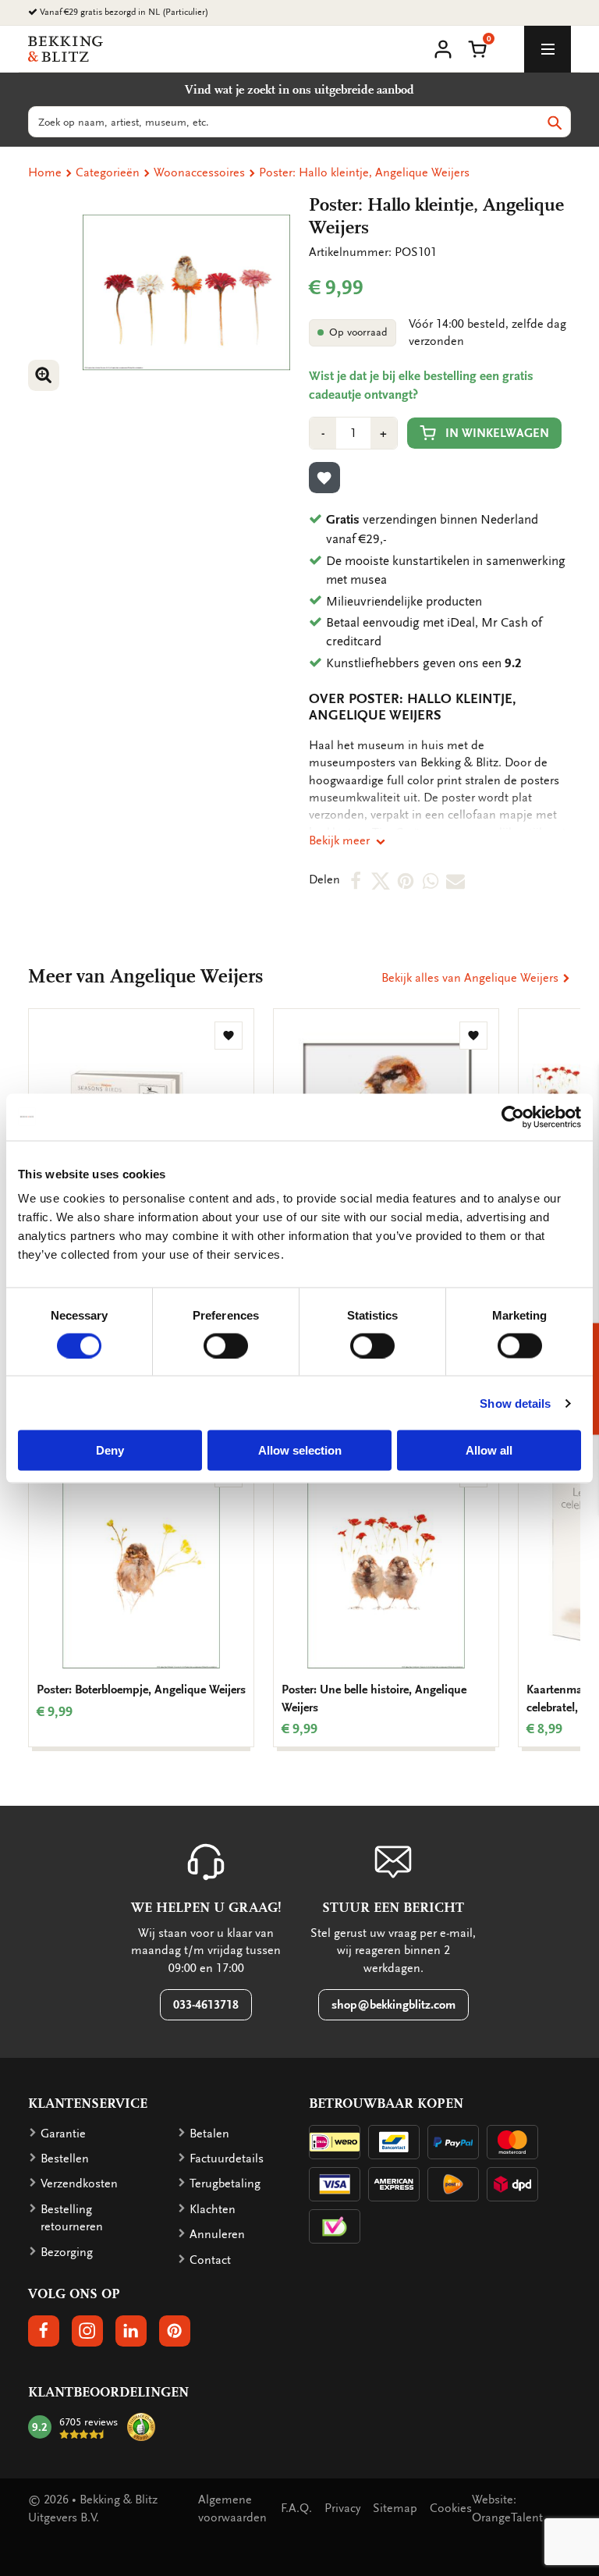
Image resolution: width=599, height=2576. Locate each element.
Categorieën (108, 172)
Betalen (209, 2134)
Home (45, 172)
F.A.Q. (296, 2508)
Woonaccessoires (199, 172)
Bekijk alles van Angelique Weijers (471, 978)
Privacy (342, 2508)
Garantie (63, 2134)
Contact (210, 2260)
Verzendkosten (79, 2183)
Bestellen (65, 2159)
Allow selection (300, 1450)
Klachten (213, 2209)
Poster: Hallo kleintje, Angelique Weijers (364, 172)
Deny (110, 1450)
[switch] (226, 1345)
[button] (477, 48)
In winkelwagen (497, 433)
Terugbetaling (225, 2183)
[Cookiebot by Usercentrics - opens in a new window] (513, 1117)
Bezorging (67, 2252)
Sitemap (395, 2508)
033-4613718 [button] (206, 2005)
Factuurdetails (227, 2159)
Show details (515, 1403)
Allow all (489, 1450)
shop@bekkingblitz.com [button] (393, 2005)
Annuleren (217, 2234)
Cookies (451, 2508)
